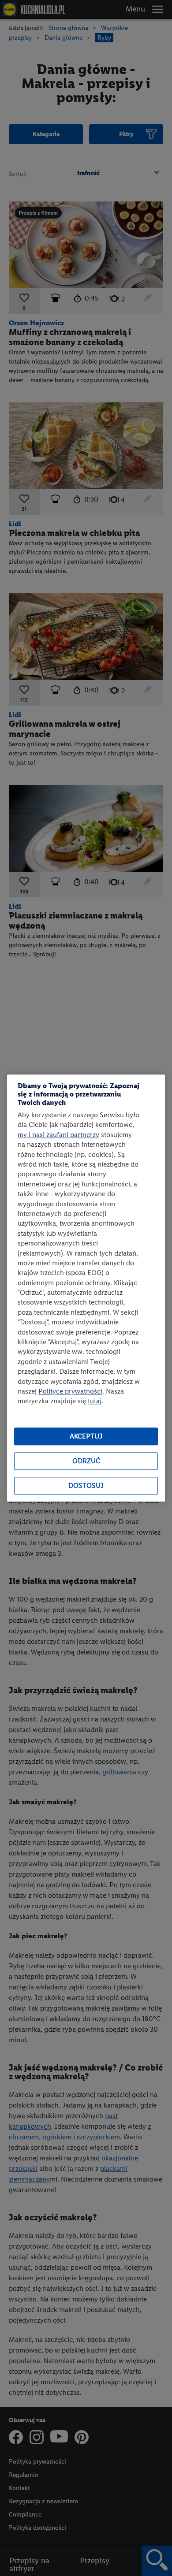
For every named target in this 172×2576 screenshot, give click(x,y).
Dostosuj (86, 1486)
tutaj (95, 1401)
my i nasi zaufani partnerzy (58, 1135)
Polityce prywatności (70, 1391)
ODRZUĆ (86, 1461)
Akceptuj (86, 1437)
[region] (86, 1288)
